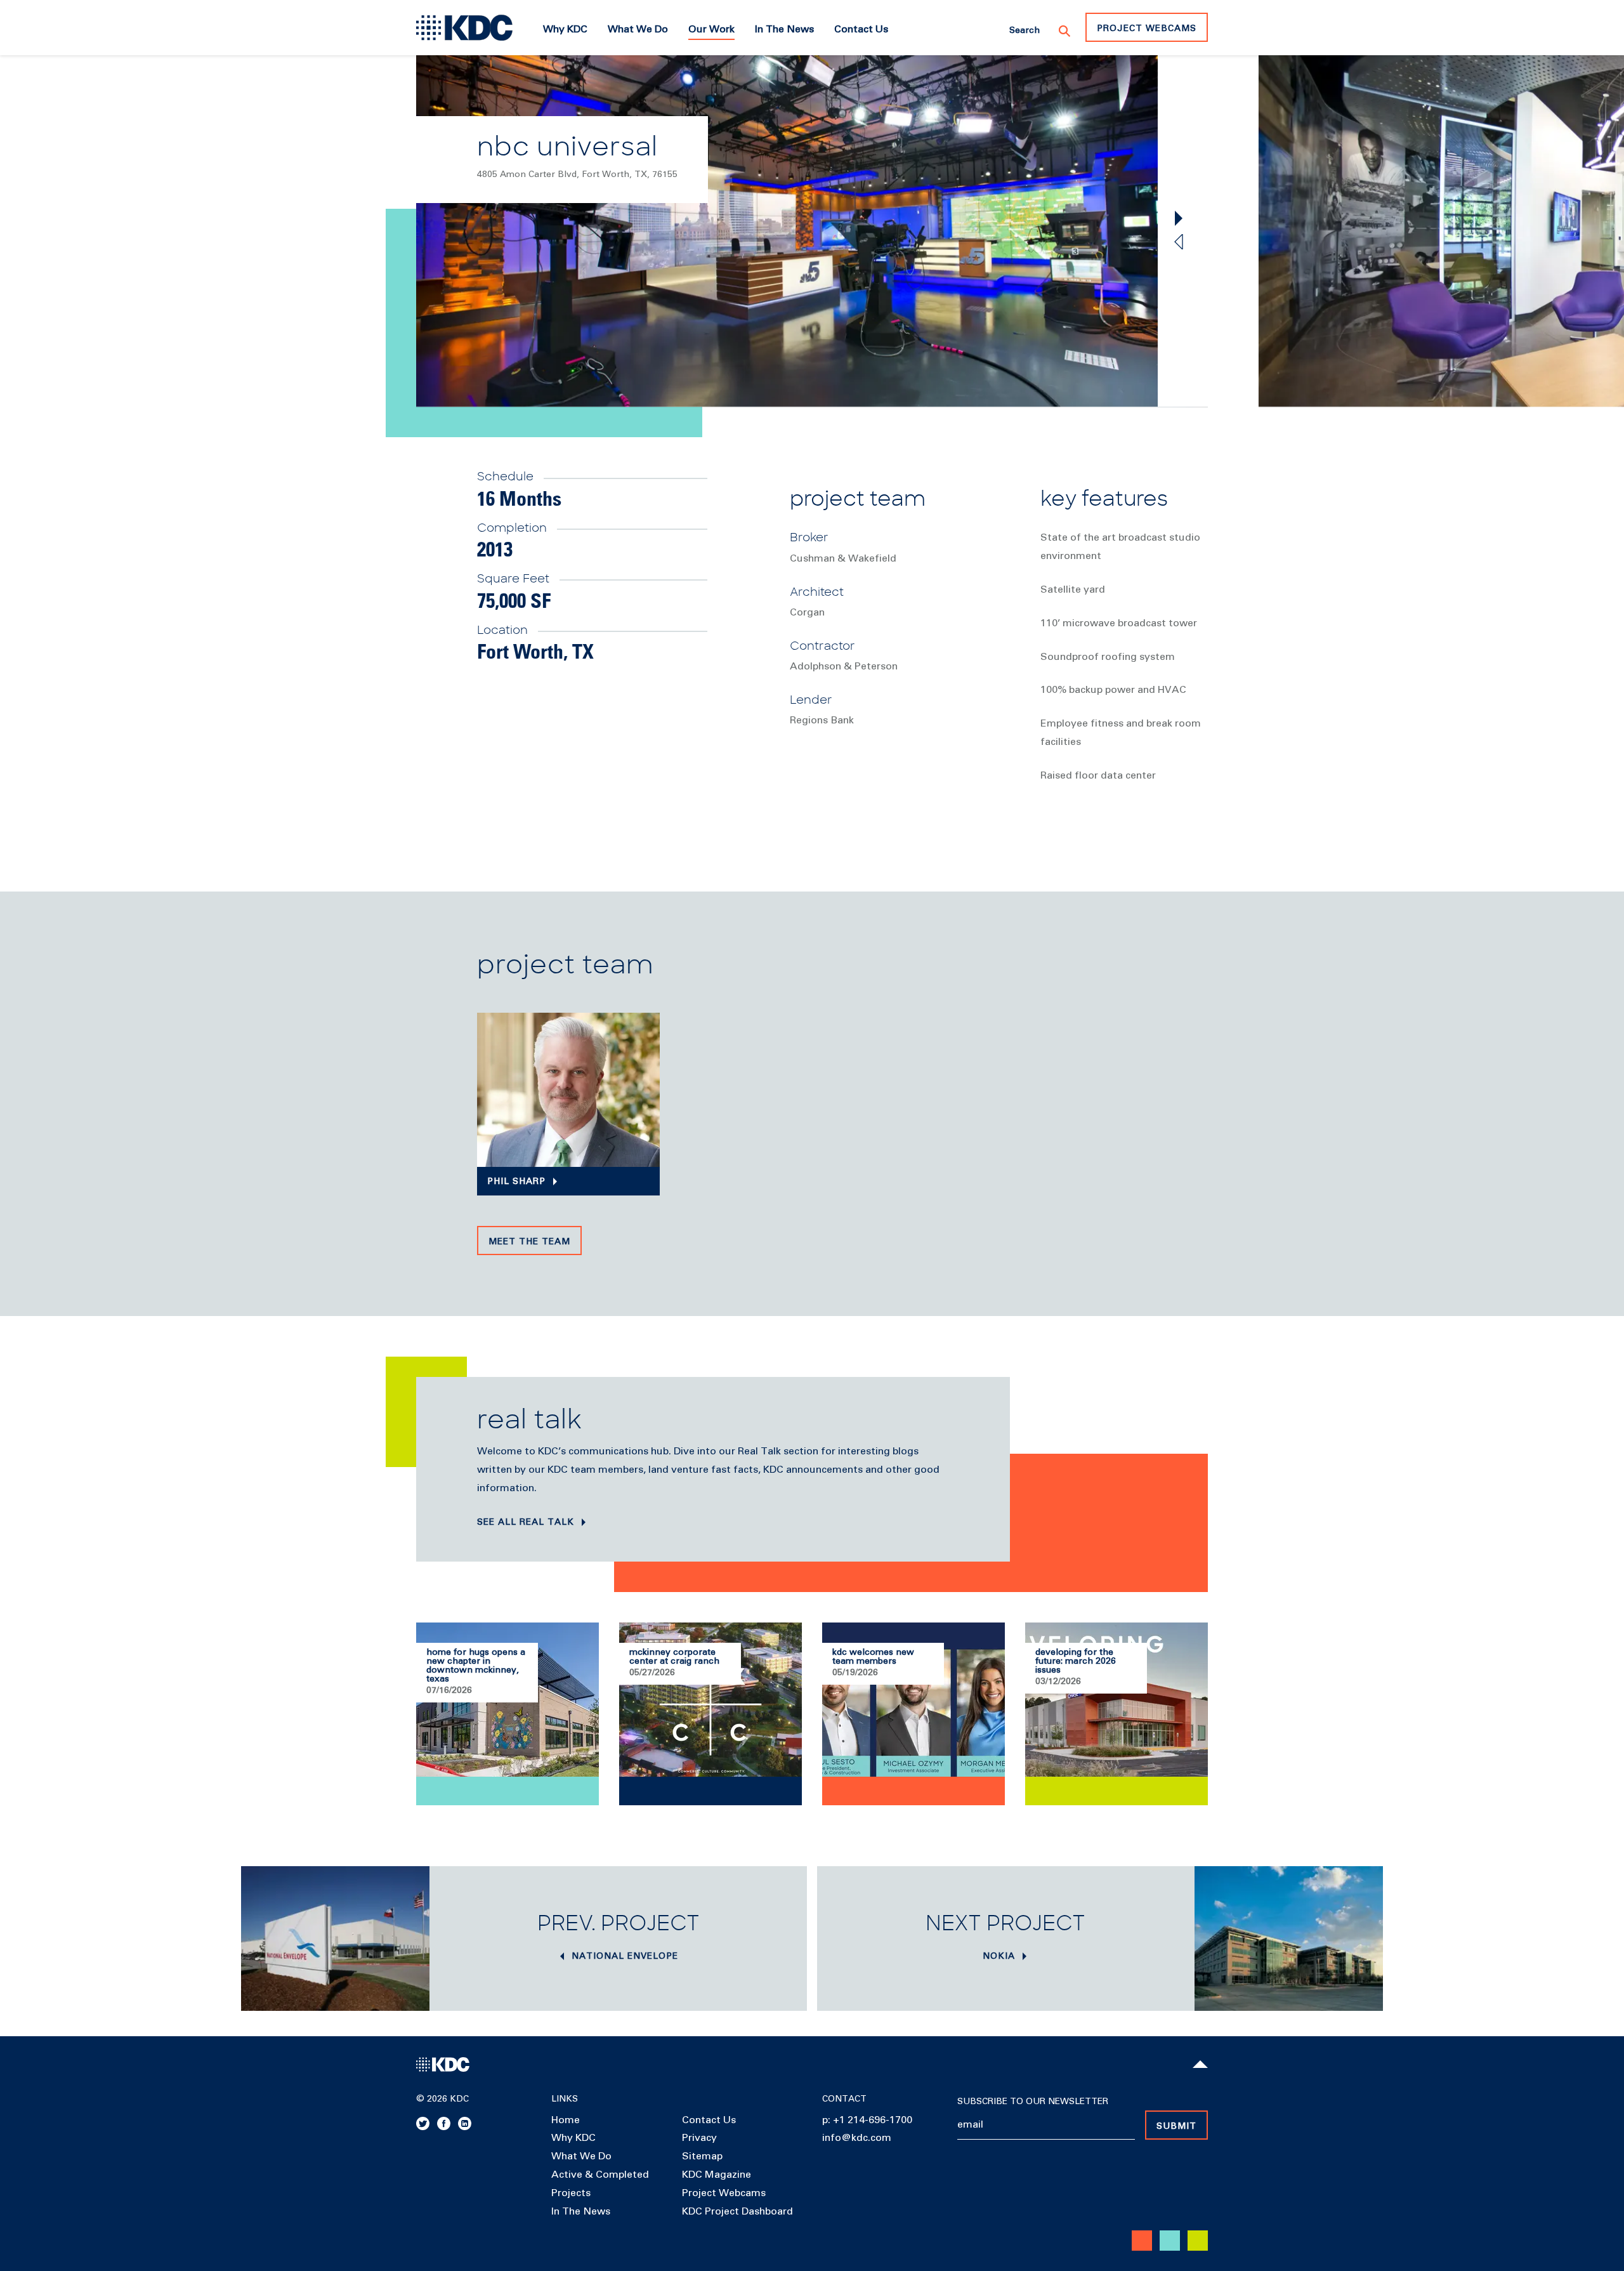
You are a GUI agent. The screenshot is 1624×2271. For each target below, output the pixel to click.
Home (566, 2120)
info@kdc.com (857, 2138)
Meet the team (529, 1242)
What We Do (581, 2156)
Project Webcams (1147, 29)
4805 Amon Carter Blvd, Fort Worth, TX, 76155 (577, 174)
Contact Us (709, 2120)
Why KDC (573, 2138)
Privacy (699, 2138)
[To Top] (1200, 2064)
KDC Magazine (717, 2175)
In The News (581, 2211)
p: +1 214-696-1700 (867, 2120)
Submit (1176, 2126)
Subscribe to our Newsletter (1033, 2102)
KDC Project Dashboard (737, 2211)
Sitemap (702, 2156)
